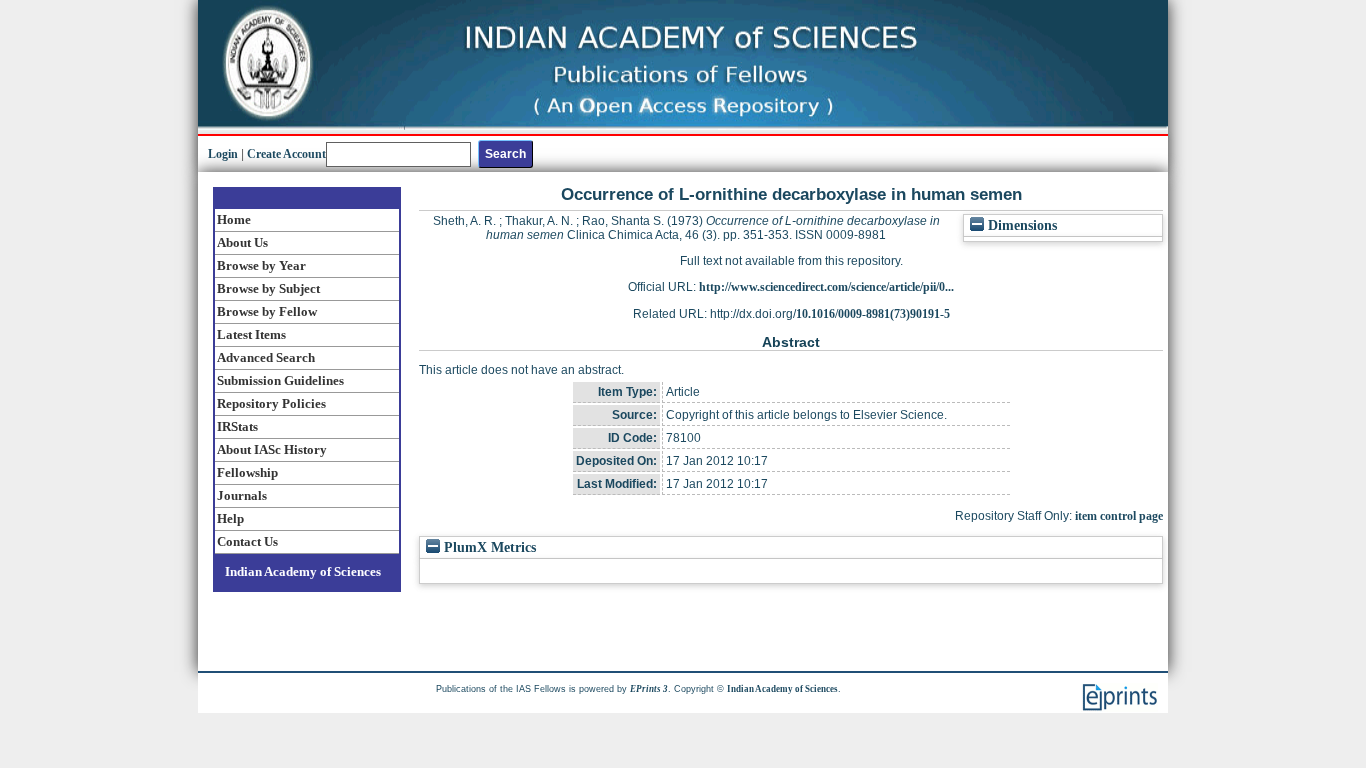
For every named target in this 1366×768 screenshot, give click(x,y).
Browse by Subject (268, 288)
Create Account (286, 154)
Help (230, 518)
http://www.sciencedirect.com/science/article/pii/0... (826, 287)
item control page (1119, 516)
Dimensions (1020, 225)
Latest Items (251, 334)
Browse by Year (261, 265)
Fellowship (247, 472)
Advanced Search (266, 357)
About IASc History (272, 449)
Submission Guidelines (280, 380)
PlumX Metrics (488, 547)
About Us (242, 242)
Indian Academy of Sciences (303, 571)
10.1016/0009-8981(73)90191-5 (873, 314)
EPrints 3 (649, 689)
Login (223, 154)
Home (234, 219)
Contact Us (247, 541)
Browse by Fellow (267, 311)
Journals (242, 495)
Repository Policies (271, 403)
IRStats (237, 426)
